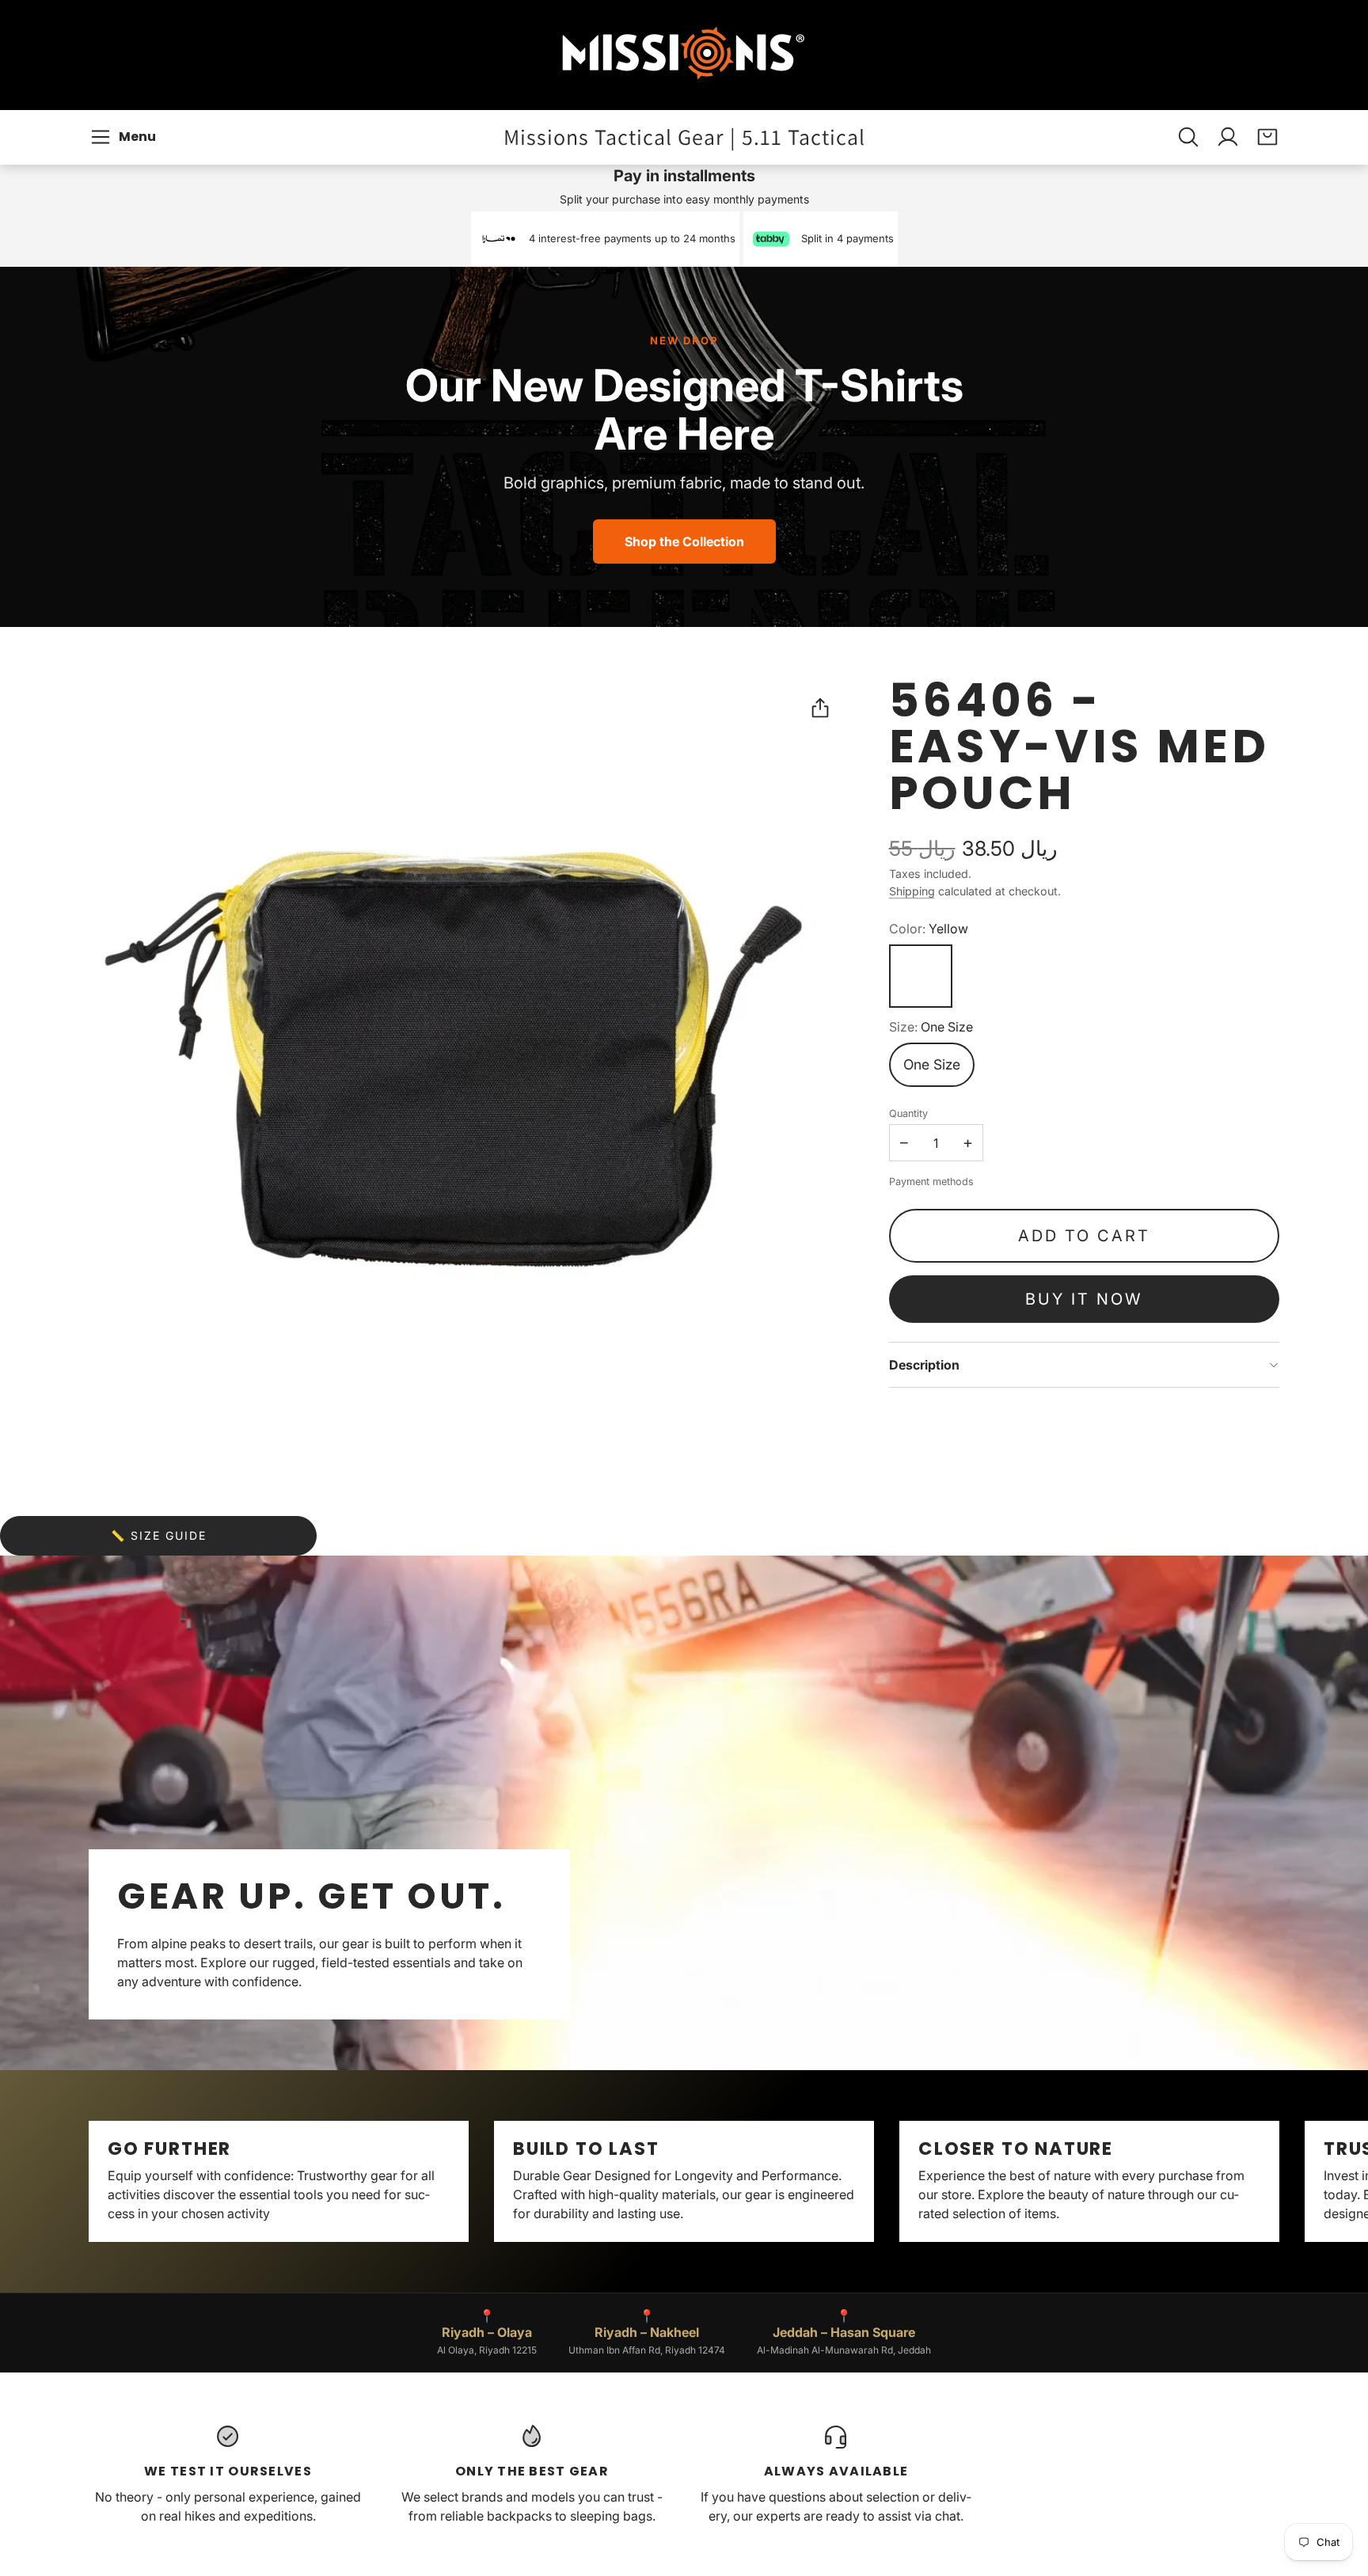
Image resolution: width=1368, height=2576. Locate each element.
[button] (125, 137)
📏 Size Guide (159, 1535)
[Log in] (1228, 137)
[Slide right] (1279, 2182)
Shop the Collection (684, 541)
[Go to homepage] (684, 55)
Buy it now (1084, 1299)
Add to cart (1084, 1236)
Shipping (912, 891)
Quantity (908, 1113)
